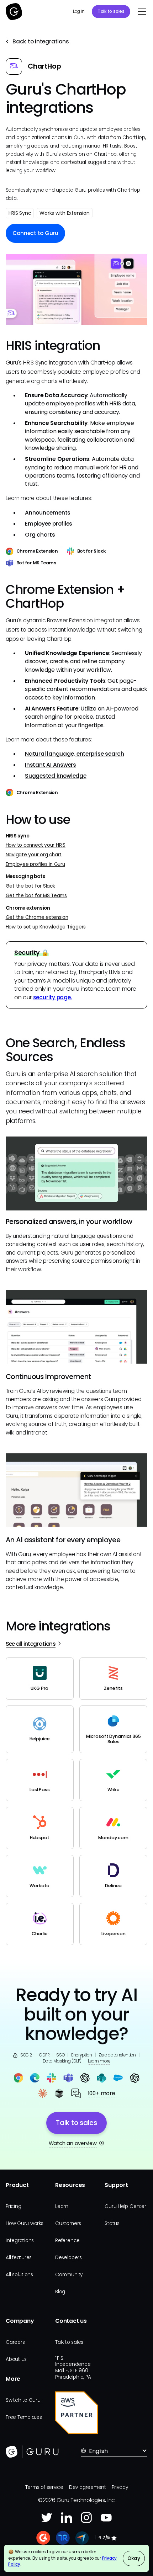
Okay (134, 2558)
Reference (67, 2240)
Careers (15, 2342)
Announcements (48, 513)
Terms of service (44, 2487)
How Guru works (25, 2223)
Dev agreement (88, 2487)
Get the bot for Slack (30, 886)
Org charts (40, 535)
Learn (62, 2206)
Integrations (20, 2240)
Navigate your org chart (34, 855)
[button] (140, 12)
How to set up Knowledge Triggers (46, 927)
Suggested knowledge (56, 776)
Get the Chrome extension (37, 917)
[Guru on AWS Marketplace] (76, 2413)
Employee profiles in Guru (35, 864)
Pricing (13, 2206)
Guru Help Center (125, 2206)
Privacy (120, 2487)
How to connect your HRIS (36, 845)
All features (19, 2258)
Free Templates (24, 2417)
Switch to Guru (23, 2400)
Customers (68, 2223)
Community (69, 2275)
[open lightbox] (77, 289)
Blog (60, 2292)
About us (16, 2359)
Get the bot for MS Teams (36, 896)
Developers (68, 2258)
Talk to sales (111, 11)
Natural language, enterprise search (75, 754)
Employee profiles (49, 524)
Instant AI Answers (51, 765)
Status (112, 2223)
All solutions (19, 2275)
